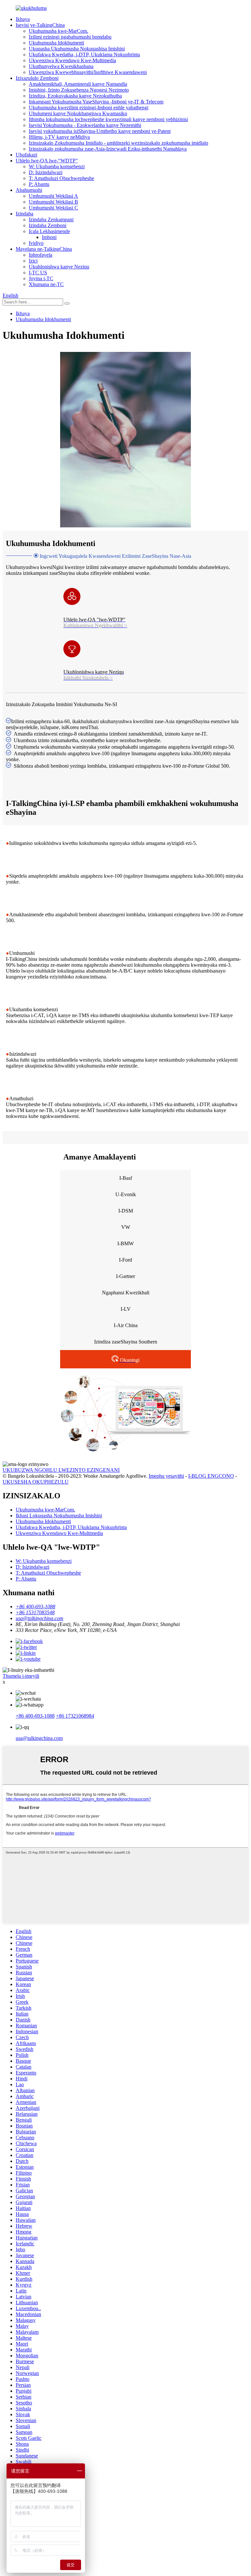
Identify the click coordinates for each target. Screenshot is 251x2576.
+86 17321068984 (75, 1716)
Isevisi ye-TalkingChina (40, 25)
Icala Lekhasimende (49, 231)
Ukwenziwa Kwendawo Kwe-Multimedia (72, 60)
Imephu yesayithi (166, 1476)
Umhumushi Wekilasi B (53, 202)
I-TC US (38, 273)
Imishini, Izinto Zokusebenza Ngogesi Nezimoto (79, 90)
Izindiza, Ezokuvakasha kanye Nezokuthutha (75, 96)
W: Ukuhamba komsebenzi (57, 166)
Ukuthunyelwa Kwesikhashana (61, 66)
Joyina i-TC (41, 278)
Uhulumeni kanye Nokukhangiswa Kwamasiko (78, 113)
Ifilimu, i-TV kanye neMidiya (59, 137)
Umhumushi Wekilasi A (53, 196)
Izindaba (25, 214)
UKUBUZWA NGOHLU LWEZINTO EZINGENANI (61, 1470)
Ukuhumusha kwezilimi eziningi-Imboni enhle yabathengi (89, 108)
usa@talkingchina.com (39, 1738)
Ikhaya (23, 19)
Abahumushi (29, 190)
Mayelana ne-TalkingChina (44, 249)
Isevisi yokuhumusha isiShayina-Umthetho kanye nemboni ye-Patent (100, 131)
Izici (33, 261)
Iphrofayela (41, 255)
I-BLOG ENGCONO (211, 1476)
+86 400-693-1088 (35, 1716)
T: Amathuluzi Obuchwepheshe (61, 178)
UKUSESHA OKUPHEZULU (36, 1482)
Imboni (49, 237)
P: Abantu (39, 184)
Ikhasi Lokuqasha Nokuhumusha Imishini (59, 1516)
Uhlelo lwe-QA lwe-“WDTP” (47, 161)
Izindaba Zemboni (48, 225)
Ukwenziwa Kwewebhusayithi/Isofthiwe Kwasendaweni (88, 72)
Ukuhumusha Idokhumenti (56, 43)
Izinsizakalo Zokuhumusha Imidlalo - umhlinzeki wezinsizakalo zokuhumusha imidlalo (118, 143)
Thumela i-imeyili (21, 1676)
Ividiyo (36, 243)
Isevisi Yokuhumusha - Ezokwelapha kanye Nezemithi (85, 125)
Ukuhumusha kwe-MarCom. (59, 31)
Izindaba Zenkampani (51, 219)
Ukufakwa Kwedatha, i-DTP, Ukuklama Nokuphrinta (84, 55)
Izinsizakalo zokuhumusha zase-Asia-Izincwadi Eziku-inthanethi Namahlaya (108, 149)
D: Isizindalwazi (46, 172)
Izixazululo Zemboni (37, 78)
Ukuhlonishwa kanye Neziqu (59, 267)
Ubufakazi (26, 155)
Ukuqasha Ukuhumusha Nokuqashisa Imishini (77, 49)
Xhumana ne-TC (46, 284)
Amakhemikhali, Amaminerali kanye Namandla (78, 84)
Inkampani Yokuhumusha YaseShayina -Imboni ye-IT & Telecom (96, 102)
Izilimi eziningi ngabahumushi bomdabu (70, 37)
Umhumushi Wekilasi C (53, 208)
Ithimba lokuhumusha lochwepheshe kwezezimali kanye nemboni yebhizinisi (108, 119)
